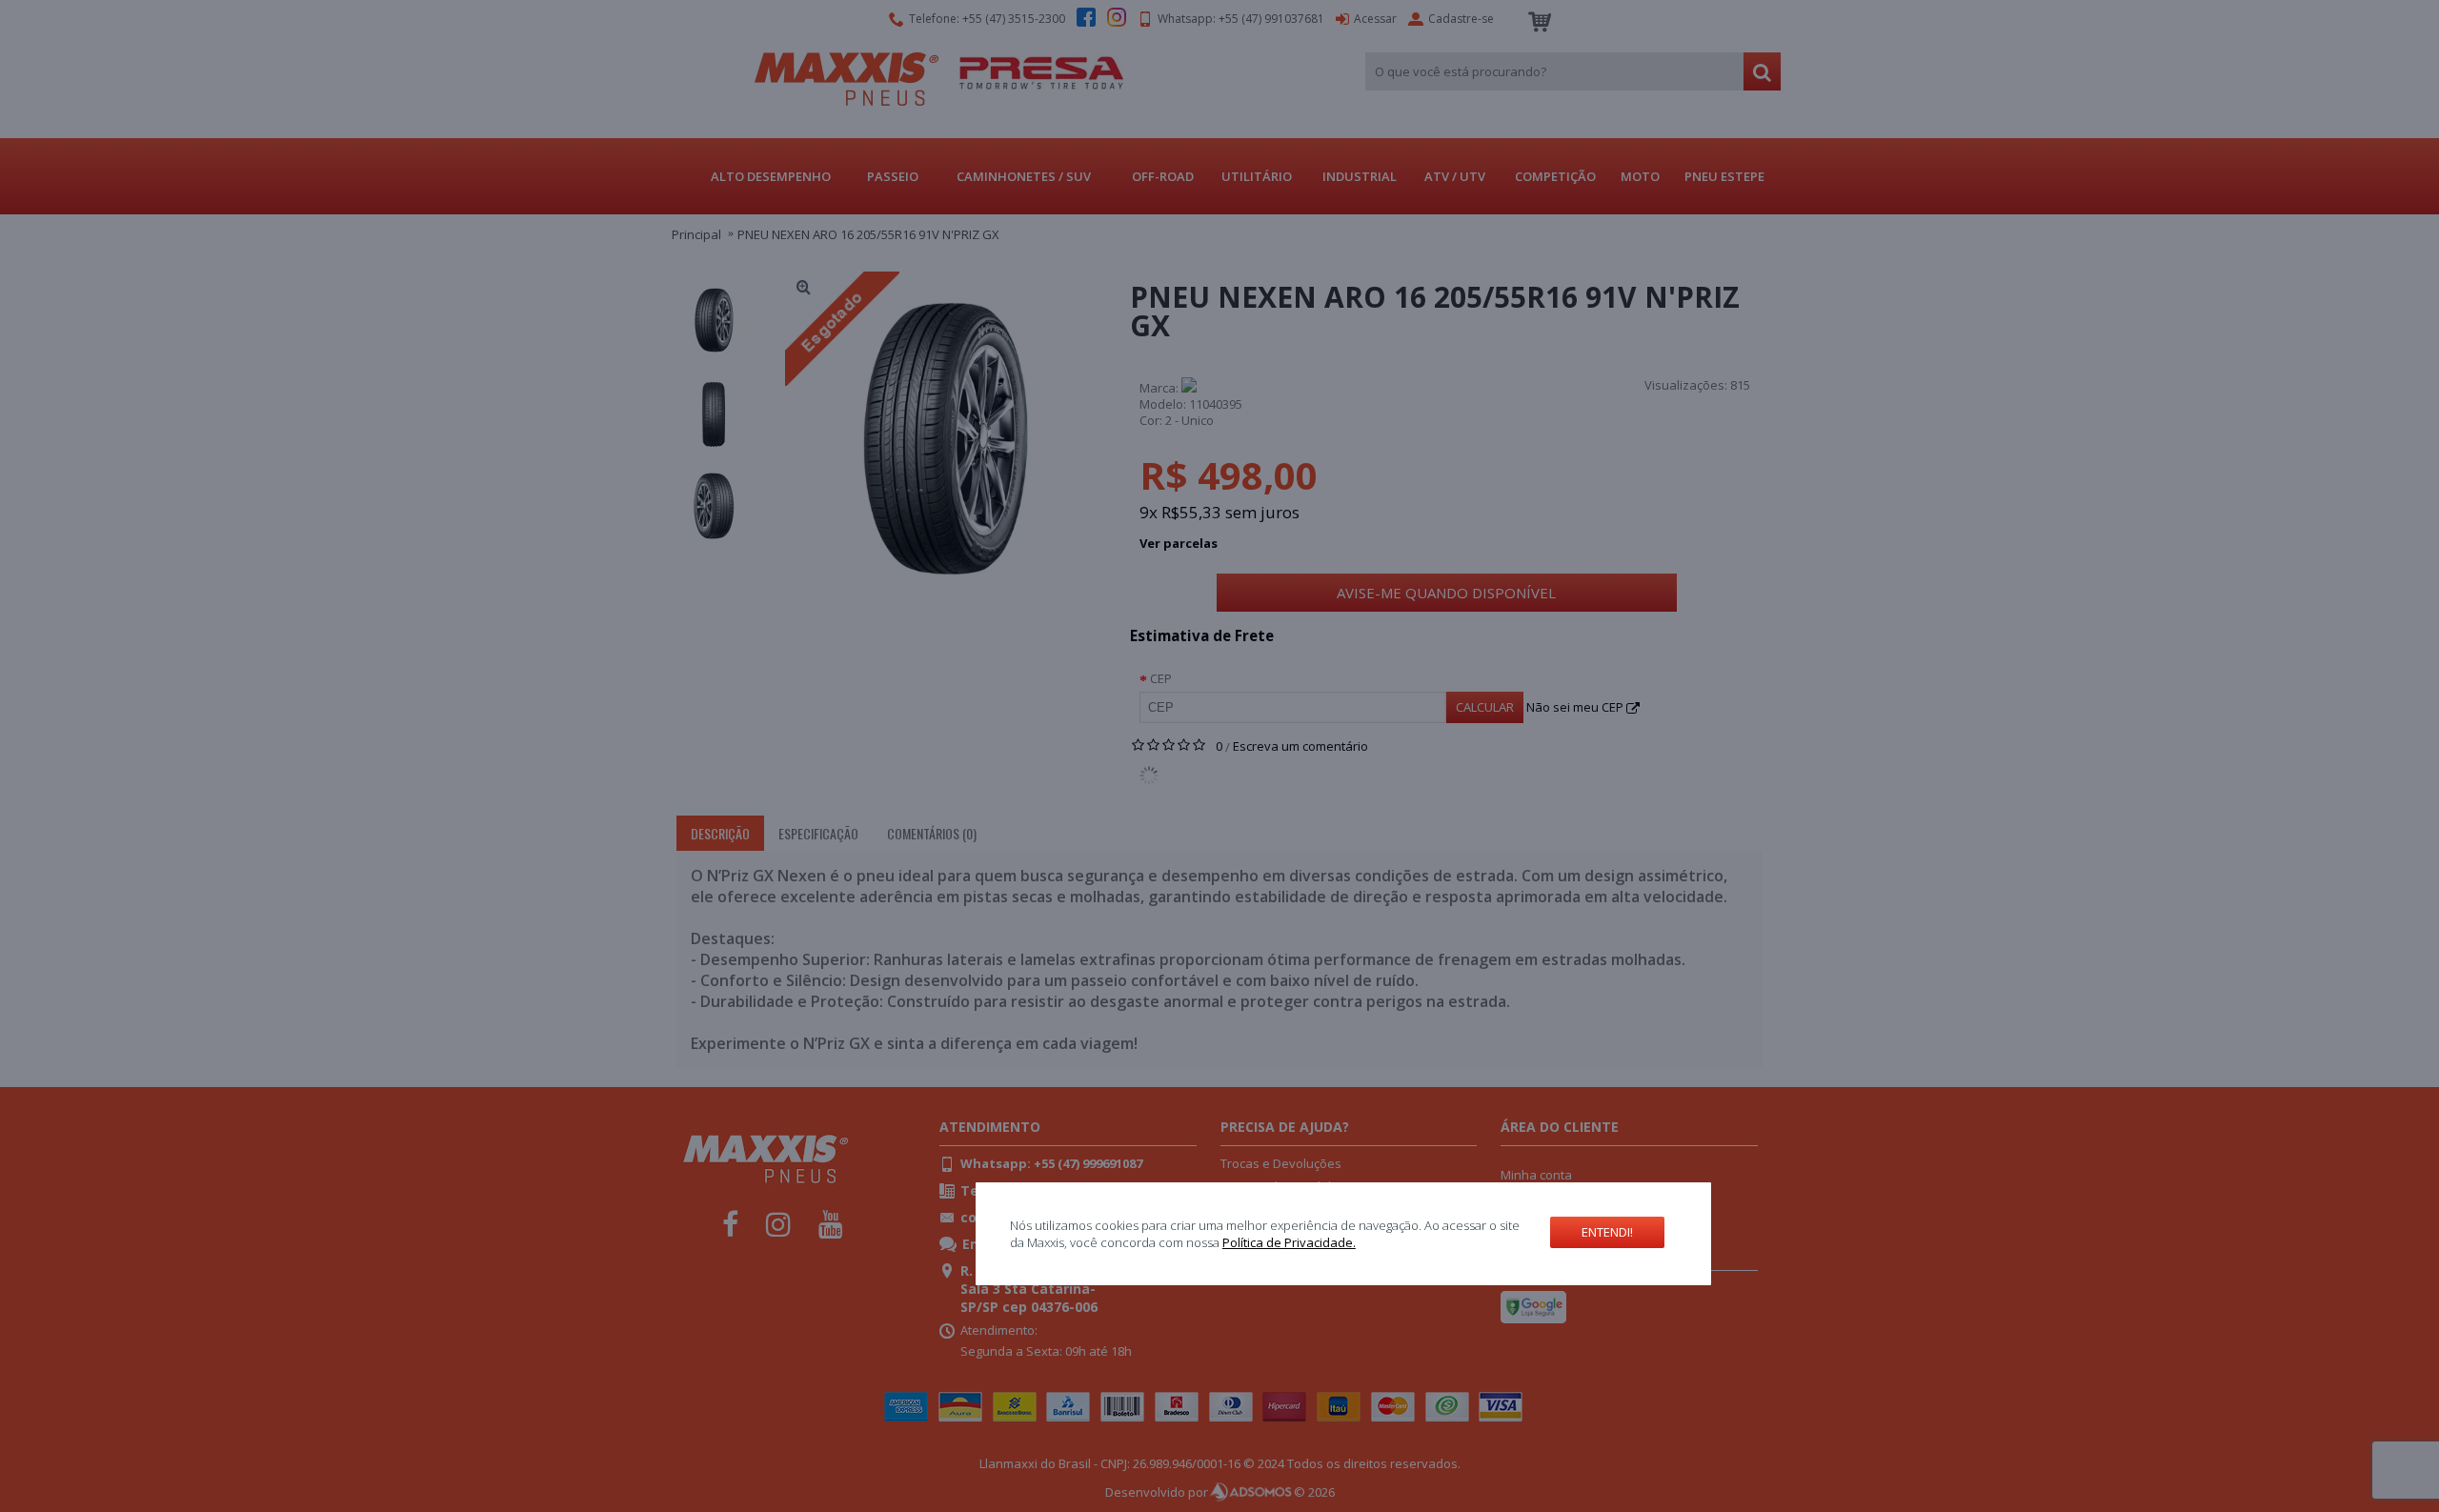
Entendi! (1607, 1232)
